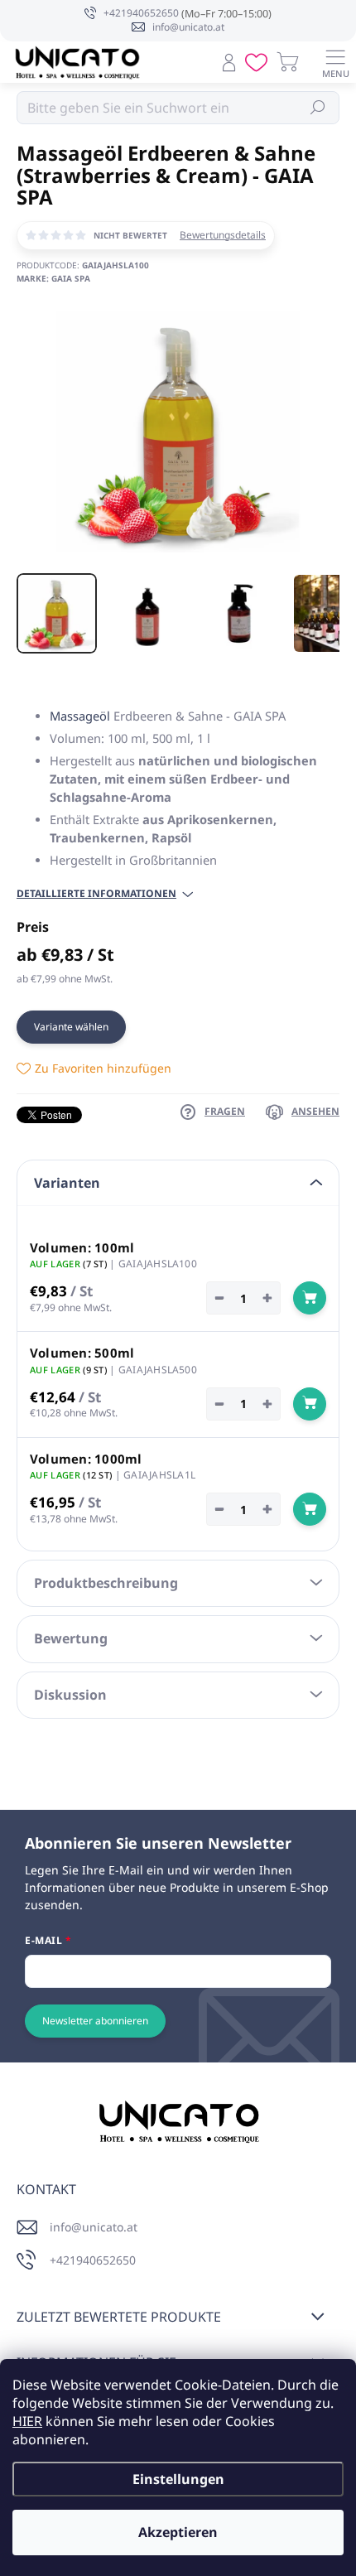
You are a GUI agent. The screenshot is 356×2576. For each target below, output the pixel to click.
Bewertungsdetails (223, 235)
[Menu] (335, 62)
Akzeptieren (178, 2532)
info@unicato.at (94, 2227)
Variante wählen (71, 1027)
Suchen (318, 107)
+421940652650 (93, 2260)
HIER (27, 2421)
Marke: (53, 278)
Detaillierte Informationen (96, 894)
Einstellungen (178, 2479)
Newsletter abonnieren (95, 2021)
